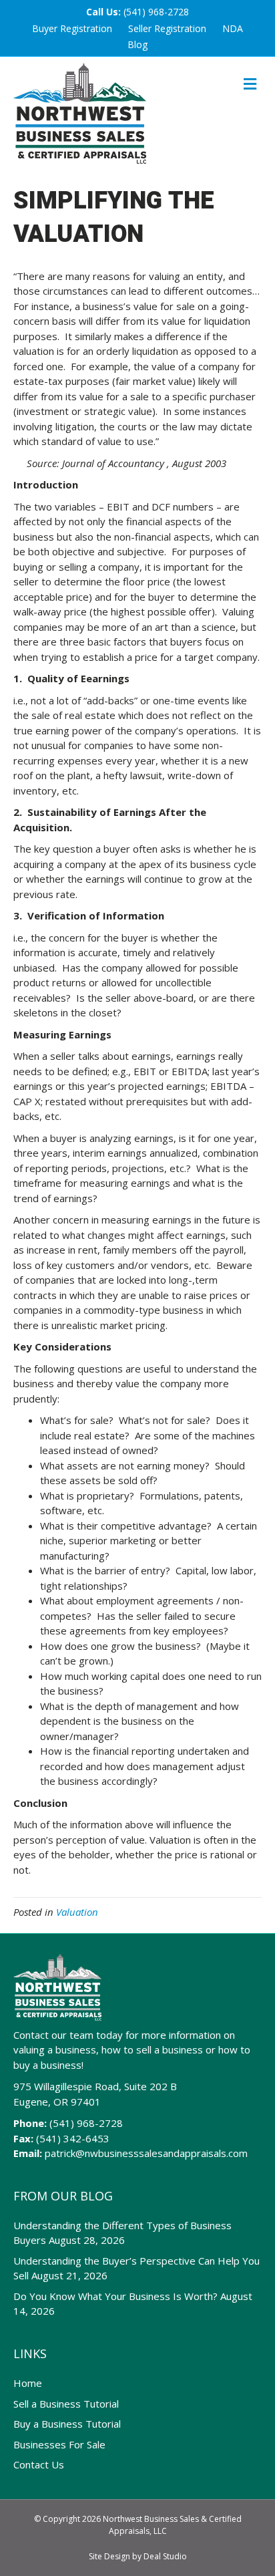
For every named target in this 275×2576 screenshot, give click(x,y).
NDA (233, 28)
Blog (137, 44)
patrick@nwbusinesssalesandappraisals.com (146, 2153)
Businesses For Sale (59, 2444)
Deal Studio (165, 2556)
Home (28, 2383)
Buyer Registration (72, 28)
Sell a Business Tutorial (66, 2404)
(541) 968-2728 (156, 12)
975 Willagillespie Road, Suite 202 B (95, 2086)
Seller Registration (167, 28)
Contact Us (39, 2464)
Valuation (77, 1912)
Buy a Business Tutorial (67, 2424)
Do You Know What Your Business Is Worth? (115, 2296)
